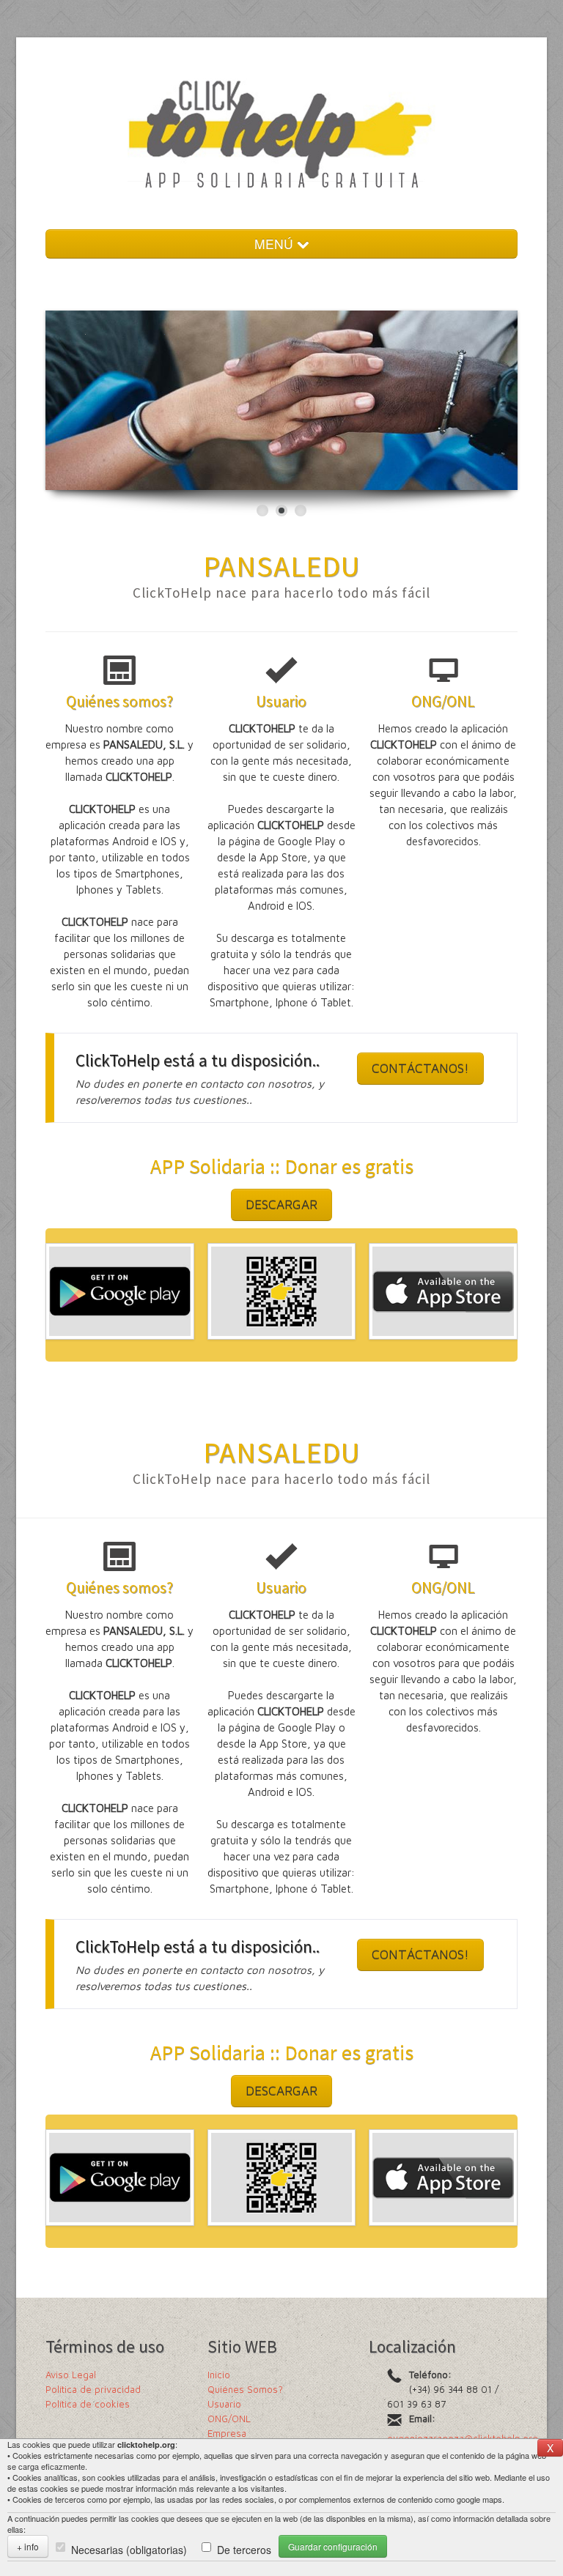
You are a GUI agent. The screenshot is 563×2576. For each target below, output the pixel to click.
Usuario (224, 2404)
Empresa (227, 2433)
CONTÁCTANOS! (420, 1068)
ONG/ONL (229, 2419)
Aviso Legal (71, 2375)
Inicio (219, 2375)
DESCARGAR (281, 1205)
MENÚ (276, 244)
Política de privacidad (93, 2389)
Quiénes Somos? (245, 2389)
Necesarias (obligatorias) (129, 2550)
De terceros (244, 2550)
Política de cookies (88, 2404)
